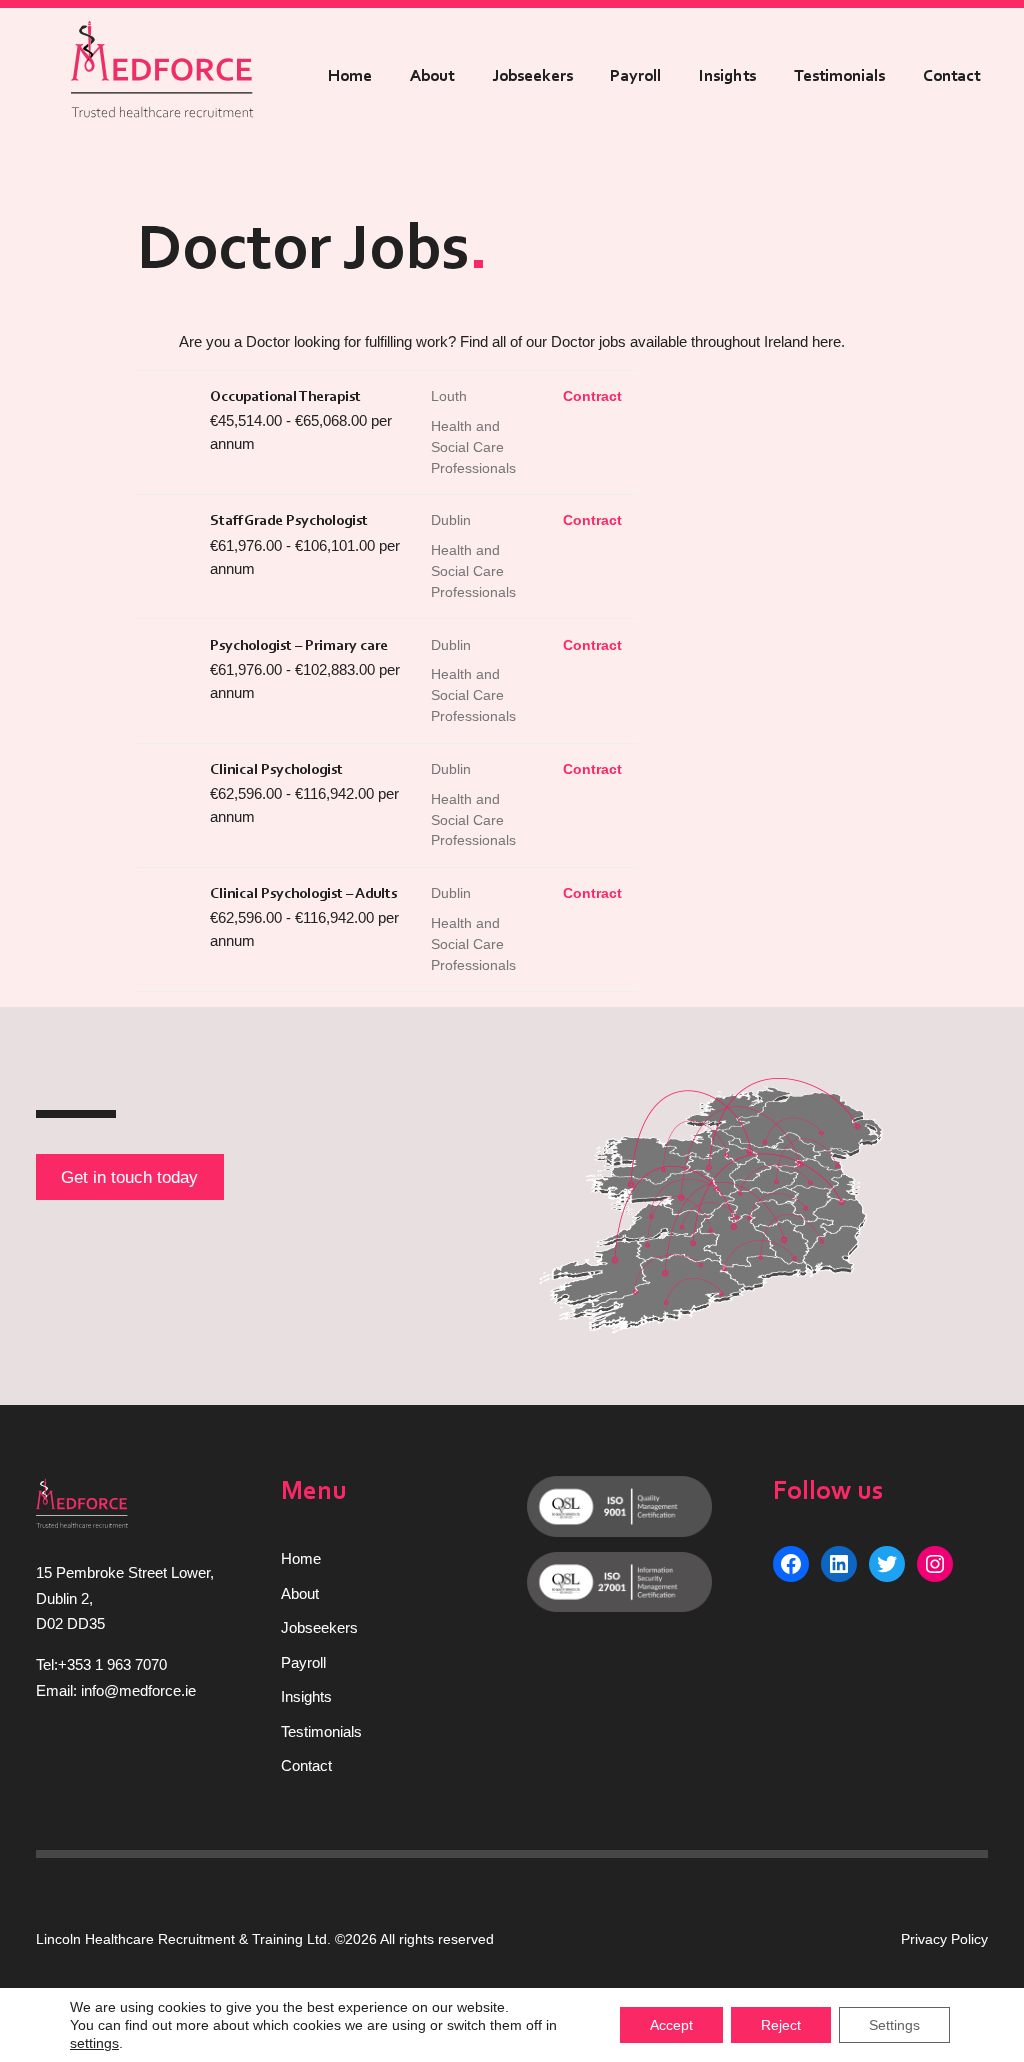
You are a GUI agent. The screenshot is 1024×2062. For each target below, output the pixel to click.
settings (94, 2043)
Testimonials (839, 76)
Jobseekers (532, 76)
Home (350, 76)
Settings (894, 2025)
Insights (727, 76)
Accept (671, 2025)
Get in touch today (129, 1177)
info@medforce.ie (138, 1690)
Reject (781, 2025)
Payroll (635, 76)
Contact (951, 76)
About (432, 76)
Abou (298, 1593)
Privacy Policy (944, 1939)
